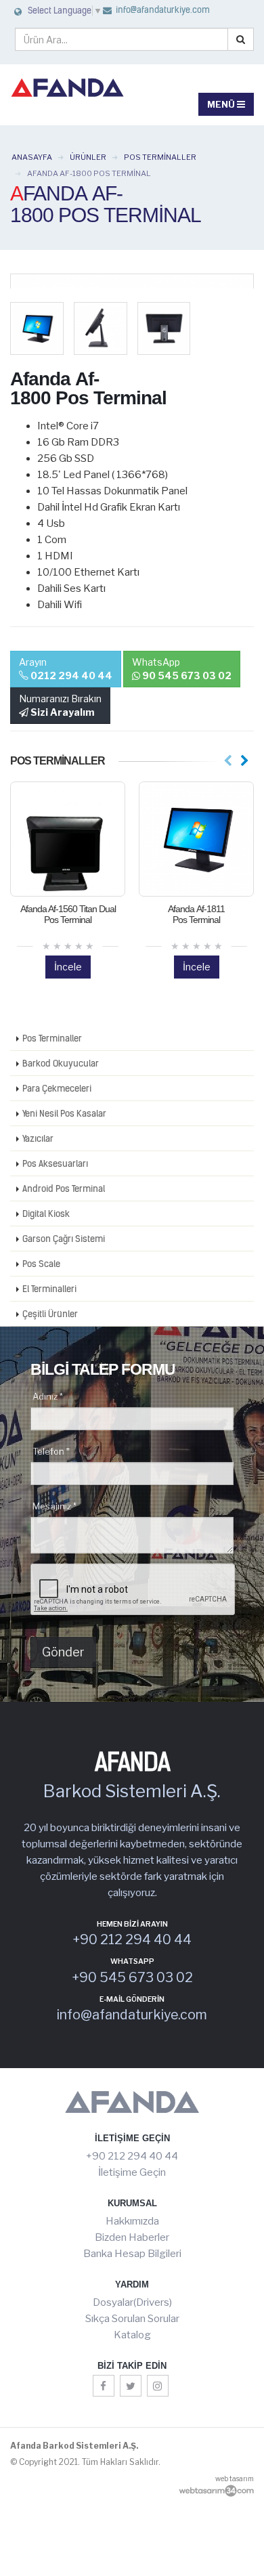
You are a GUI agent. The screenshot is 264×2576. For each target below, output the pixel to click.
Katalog (132, 2335)
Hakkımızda (132, 2221)
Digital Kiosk (46, 1214)
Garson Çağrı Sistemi (64, 1239)
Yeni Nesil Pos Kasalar (64, 1113)
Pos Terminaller (52, 1038)
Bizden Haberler (132, 2237)
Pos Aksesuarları (55, 1163)
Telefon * (51, 1451)
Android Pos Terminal (64, 1188)
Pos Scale (41, 1264)
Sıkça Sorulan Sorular (132, 2319)
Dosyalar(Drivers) (132, 2302)
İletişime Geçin (132, 2172)
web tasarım (235, 2478)
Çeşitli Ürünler (50, 1314)
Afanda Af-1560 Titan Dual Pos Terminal (68, 914)
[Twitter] (131, 2386)
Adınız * (48, 1396)
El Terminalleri (49, 1289)
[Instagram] (158, 2386)
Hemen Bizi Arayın (132, 1925)
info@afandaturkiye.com (162, 10)
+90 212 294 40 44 (132, 2156)
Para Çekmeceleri (57, 1088)
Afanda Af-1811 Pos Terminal (196, 914)
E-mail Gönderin (132, 2000)
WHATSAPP (132, 1962)
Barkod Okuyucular (61, 1063)
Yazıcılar (38, 1138)
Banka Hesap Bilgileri (132, 2254)
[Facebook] (104, 2386)
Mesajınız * (54, 1506)
